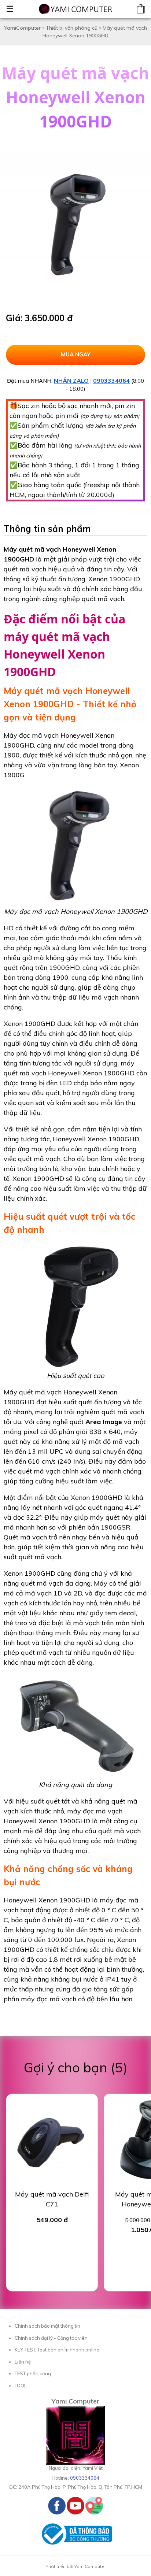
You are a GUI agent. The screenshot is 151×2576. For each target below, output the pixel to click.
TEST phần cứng (33, 2373)
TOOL (21, 2386)
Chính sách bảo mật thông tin (47, 2326)
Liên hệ (23, 2362)
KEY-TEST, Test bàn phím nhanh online (57, 2350)
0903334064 (111, 381)
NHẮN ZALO (71, 381)
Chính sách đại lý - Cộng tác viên (51, 2338)
